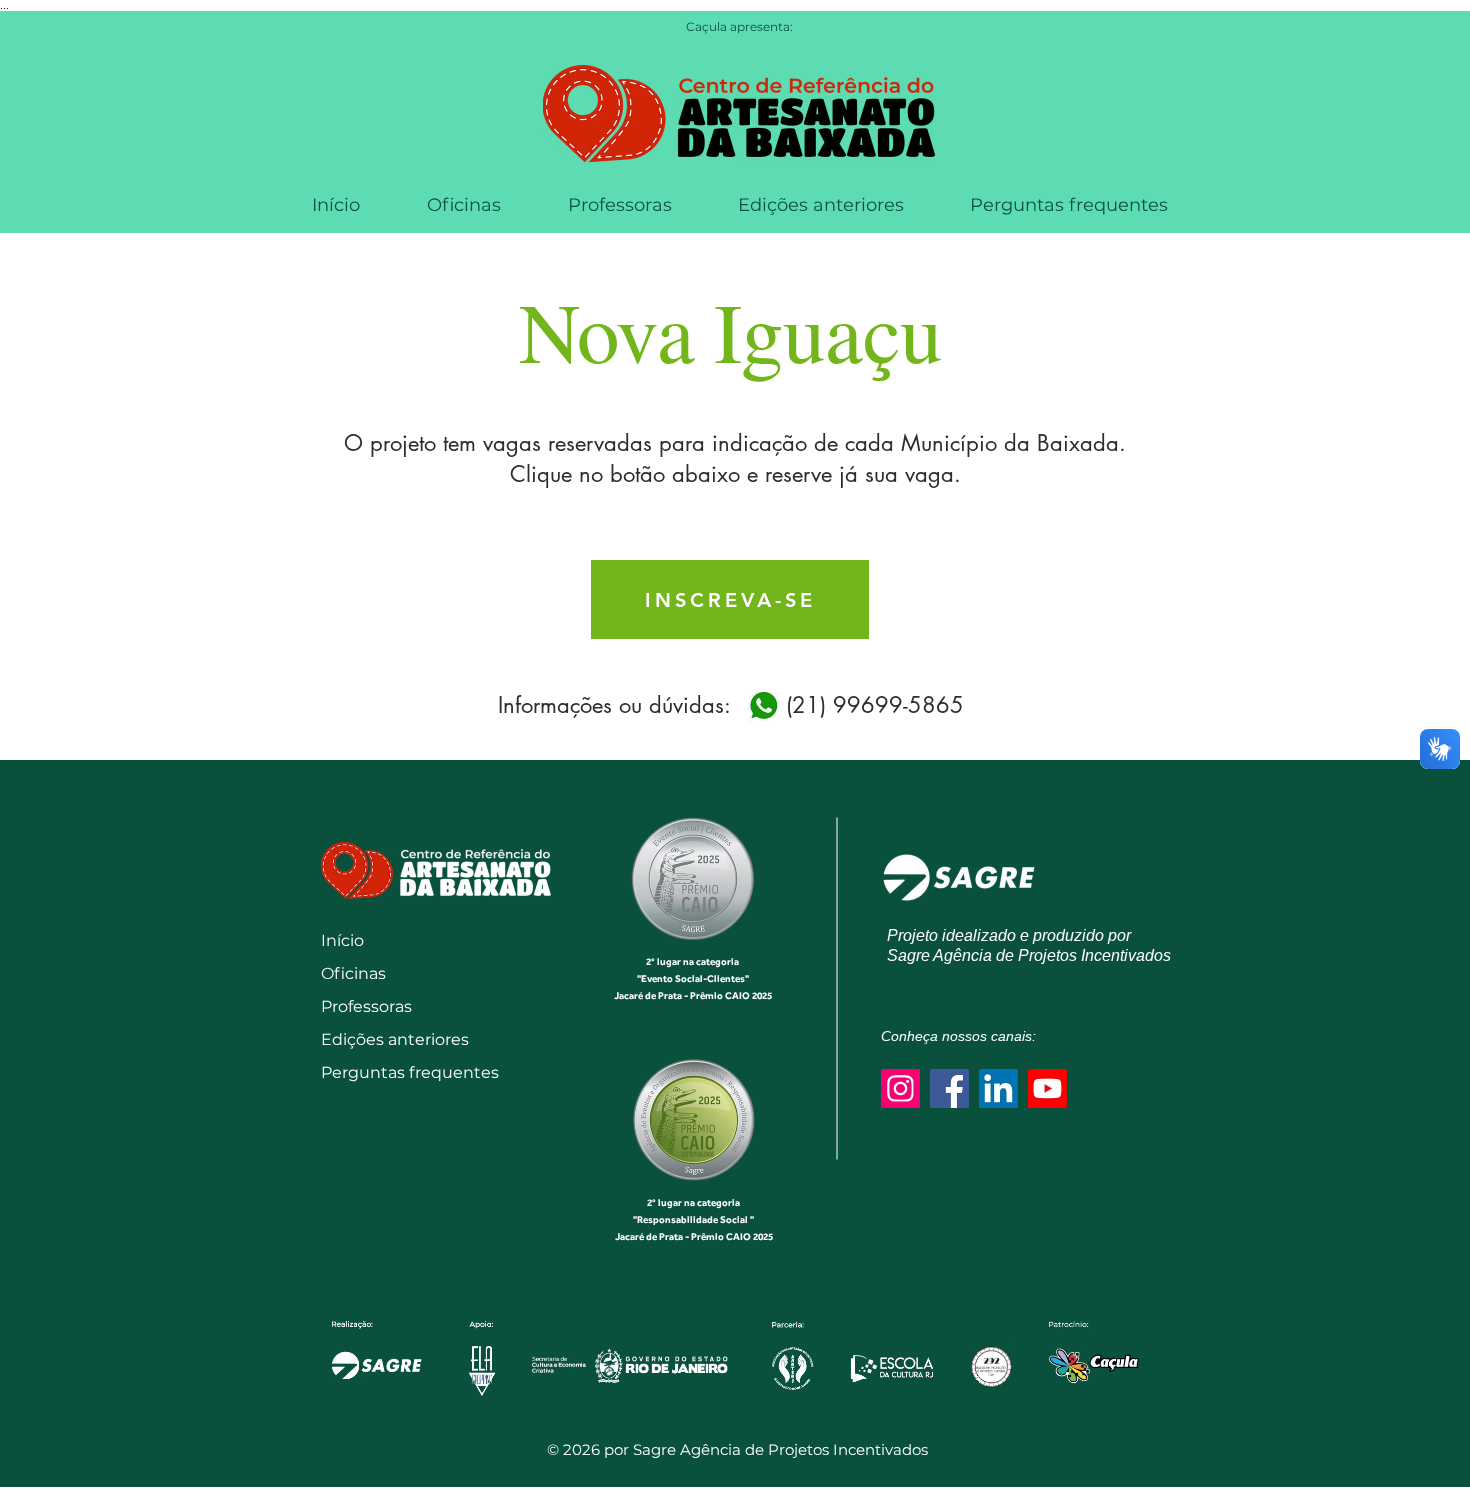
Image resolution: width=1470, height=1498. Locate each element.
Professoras (366, 1006)
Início (342, 940)
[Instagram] (900, 1088)
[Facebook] (949, 1088)
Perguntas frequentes (391, 1072)
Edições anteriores (391, 1039)
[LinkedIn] (998, 1088)
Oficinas (353, 973)
